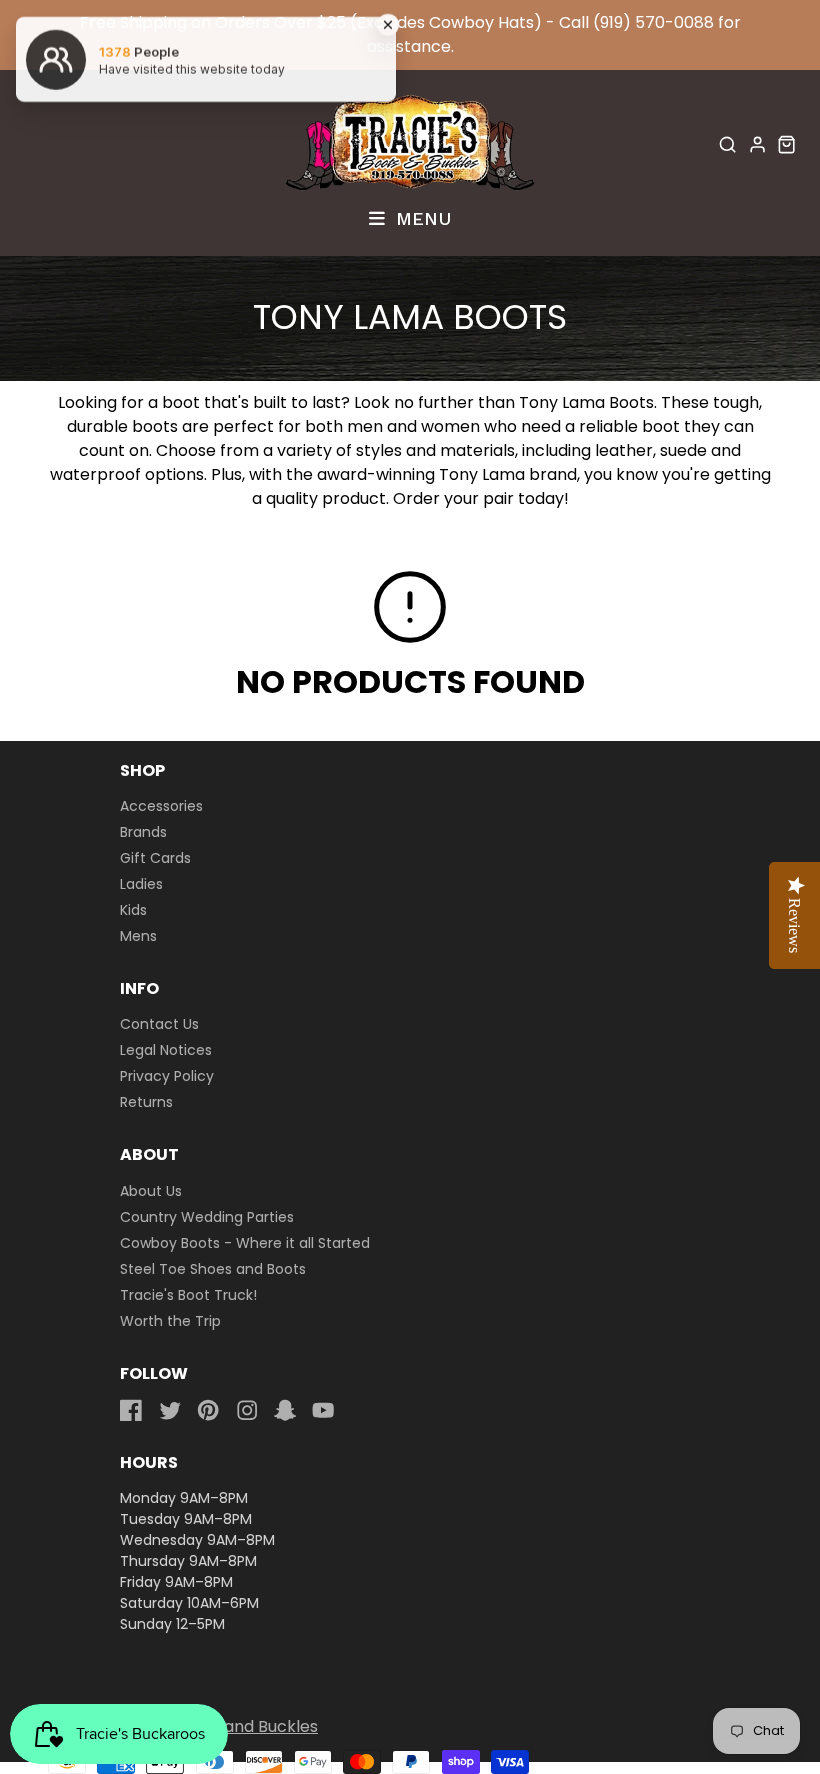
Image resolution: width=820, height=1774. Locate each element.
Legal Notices (166, 1050)
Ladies (141, 884)
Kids (133, 910)
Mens (138, 936)
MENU (420, 218)
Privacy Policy (167, 1076)
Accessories (161, 806)
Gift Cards (155, 858)
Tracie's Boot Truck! (188, 1295)
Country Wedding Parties (207, 1217)
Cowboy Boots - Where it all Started (245, 1243)
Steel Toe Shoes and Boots (213, 1269)
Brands (143, 832)
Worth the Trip (170, 1321)
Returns (146, 1102)
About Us (151, 1191)
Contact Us (159, 1024)
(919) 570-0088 (653, 22)
